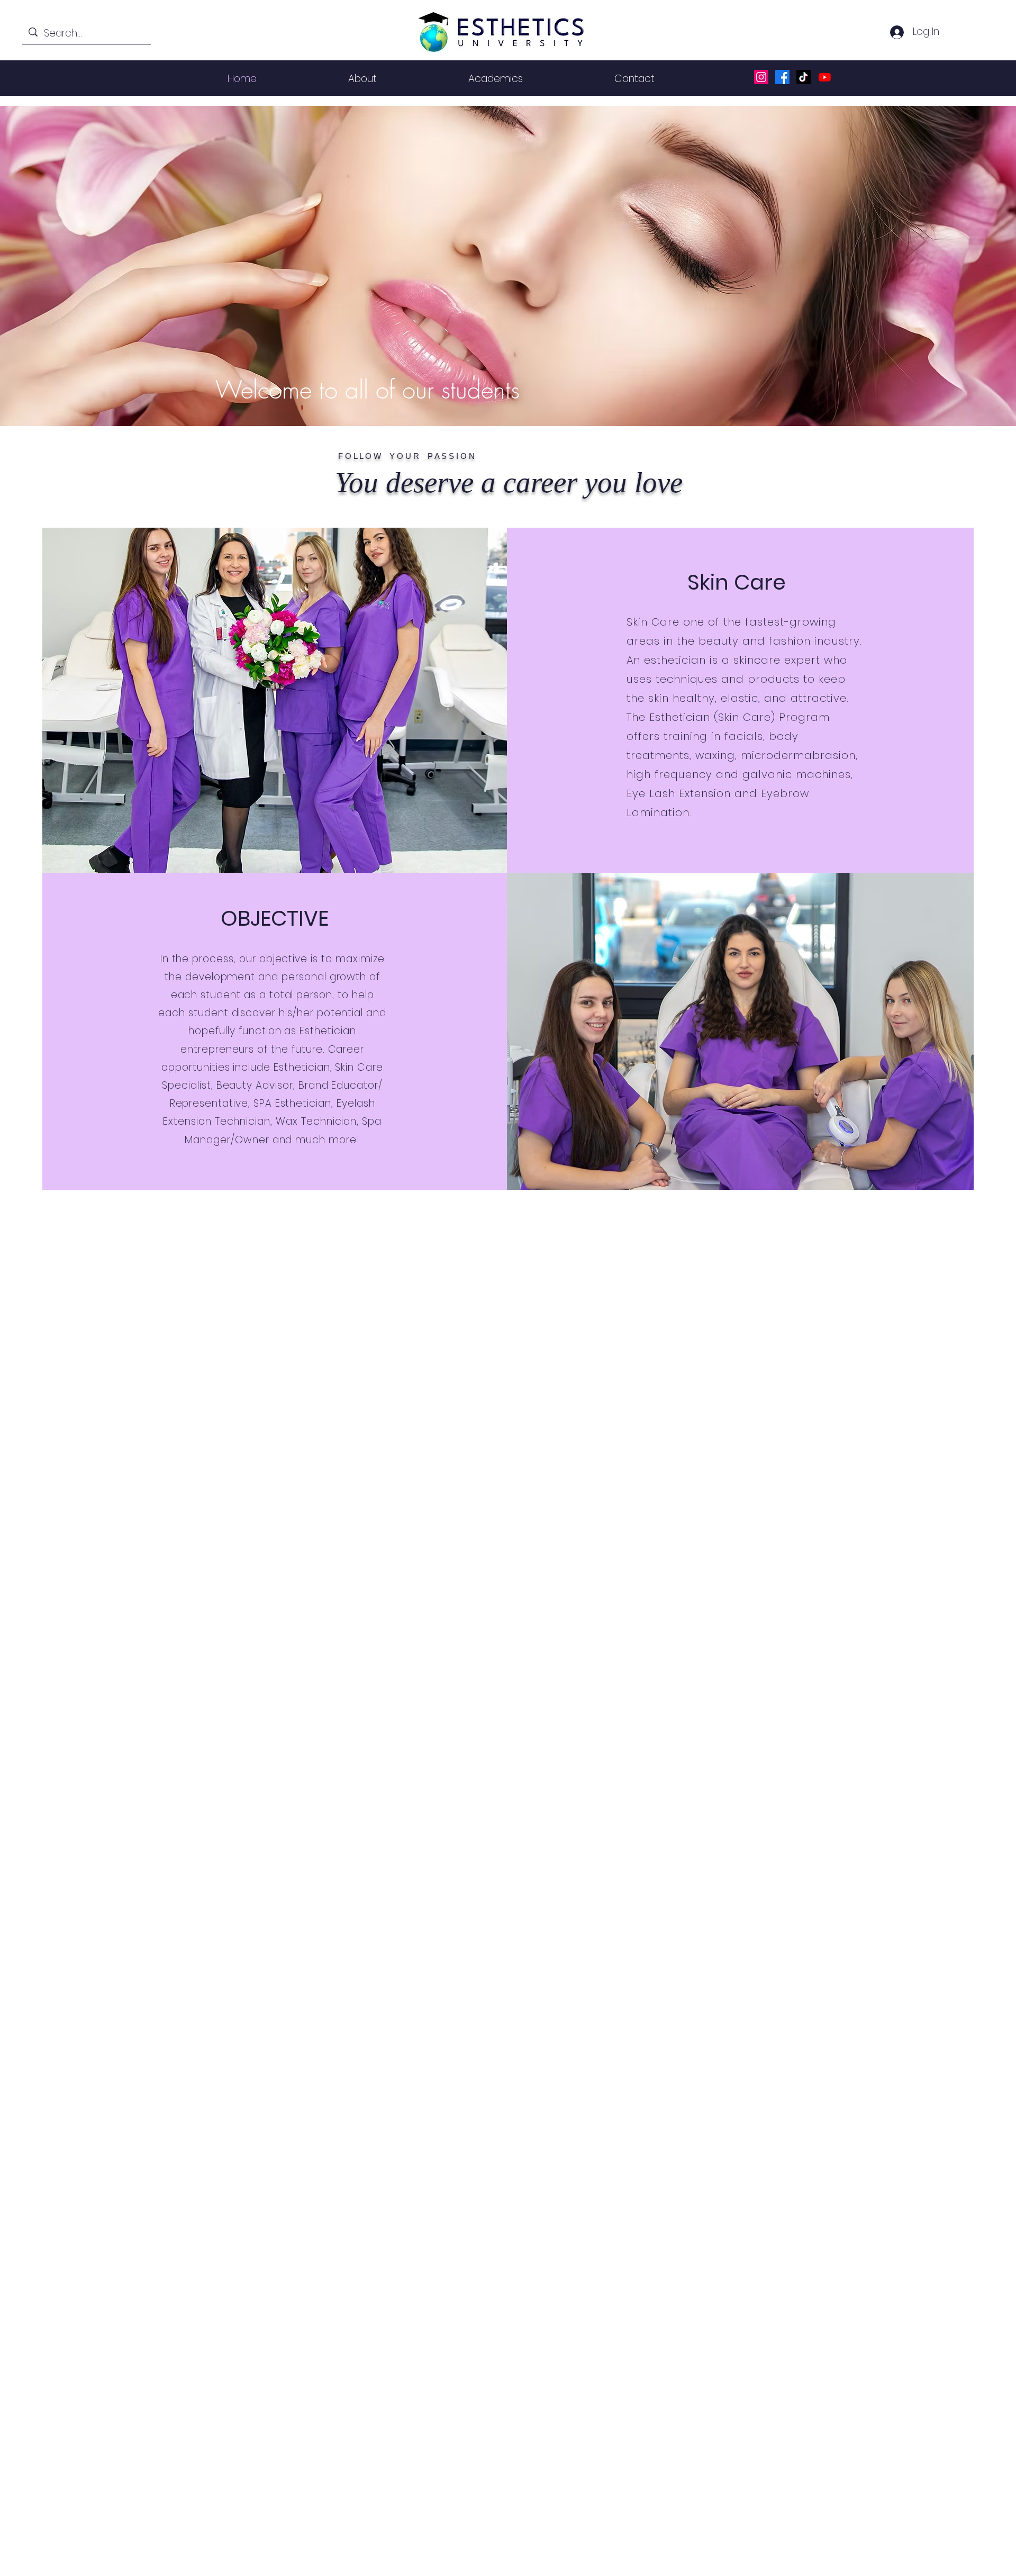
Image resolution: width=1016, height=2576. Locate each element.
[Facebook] (782, 77)
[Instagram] (761, 77)
